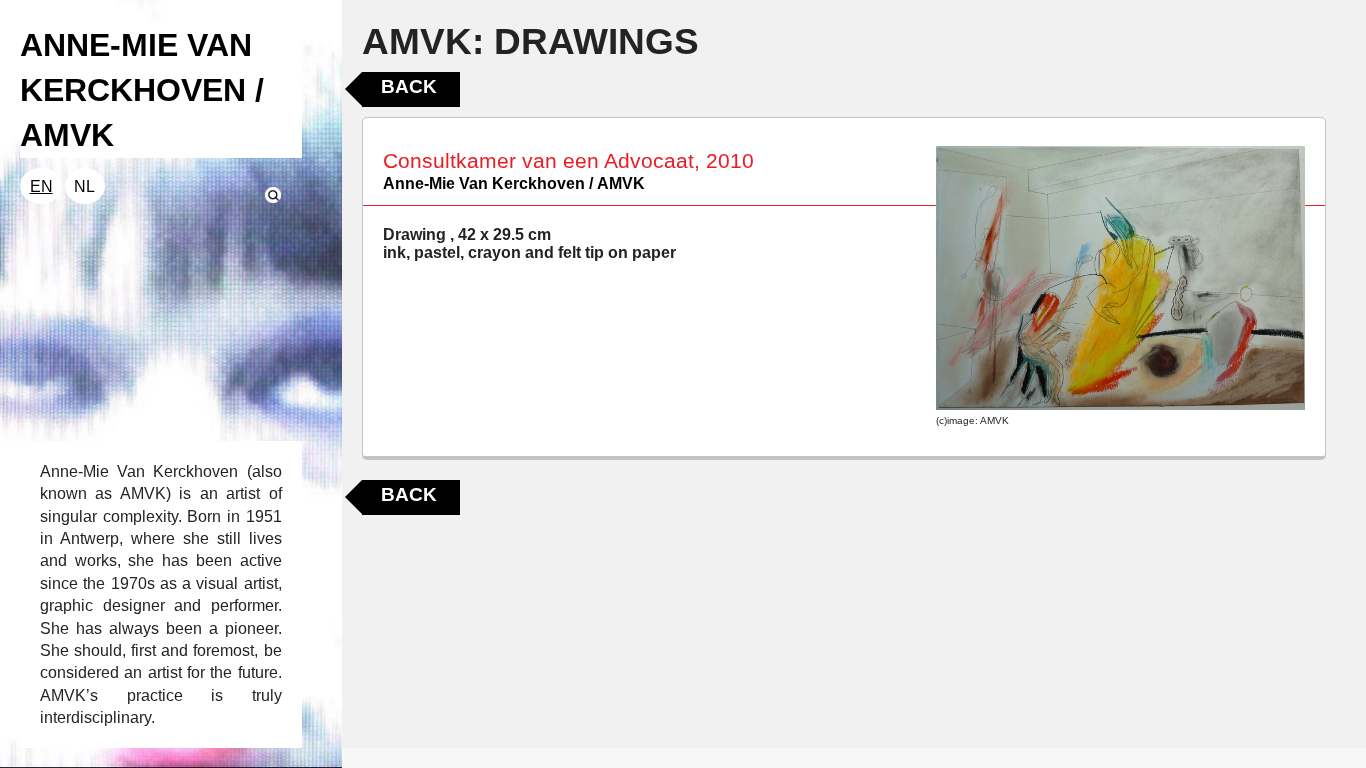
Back (409, 86)
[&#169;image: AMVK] (1120, 278)
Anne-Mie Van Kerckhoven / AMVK (514, 183)
